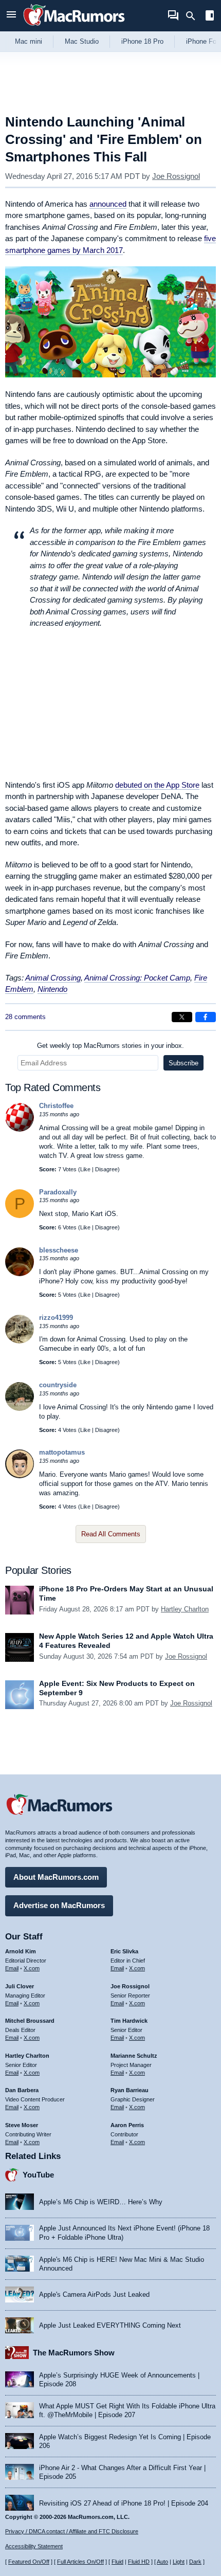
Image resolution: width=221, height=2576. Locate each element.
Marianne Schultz (134, 2056)
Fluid (117, 2562)
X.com (32, 1968)
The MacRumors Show (74, 2353)
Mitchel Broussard (30, 2021)
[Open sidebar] (210, 17)
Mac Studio (82, 41)
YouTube (38, 2175)
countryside (58, 1385)
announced (108, 204)
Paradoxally (58, 1192)
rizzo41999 (56, 1318)
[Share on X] (182, 1017)
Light (179, 2562)
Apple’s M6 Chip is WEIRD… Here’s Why (101, 2202)
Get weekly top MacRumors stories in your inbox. (110, 1046)
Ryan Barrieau (130, 2090)
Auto (162, 2562)
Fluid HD (139, 2562)
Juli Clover (20, 1986)
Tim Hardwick (129, 2021)
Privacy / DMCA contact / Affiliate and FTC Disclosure (72, 2531)
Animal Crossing (53, 978)
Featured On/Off (29, 2562)
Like (85, 1169)
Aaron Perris (127, 2125)
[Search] (194, 16)
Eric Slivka (124, 1951)
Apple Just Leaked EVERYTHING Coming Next (110, 2325)
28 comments (25, 1017)
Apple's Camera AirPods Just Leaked (94, 2294)
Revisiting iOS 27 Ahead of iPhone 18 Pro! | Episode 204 (124, 2503)
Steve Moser (22, 2125)
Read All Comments (111, 1534)
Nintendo (52, 989)
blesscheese (59, 1250)
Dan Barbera (22, 2090)
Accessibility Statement (34, 2546)
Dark (195, 2562)
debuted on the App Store (157, 785)
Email (12, 1968)
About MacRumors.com (56, 1877)
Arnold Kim (21, 1951)
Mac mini (29, 41)
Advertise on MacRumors (59, 1905)
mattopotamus (62, 1452)
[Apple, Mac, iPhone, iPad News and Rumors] (74, 27)
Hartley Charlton (185, 1609)
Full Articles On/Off (80, 2562)
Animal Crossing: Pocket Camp (137, 978)
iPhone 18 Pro (142, 41)
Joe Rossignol (176, 176)
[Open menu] (11, 16)
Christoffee (56, 1106)
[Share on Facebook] (206, 1017)
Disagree (106, 1169)
